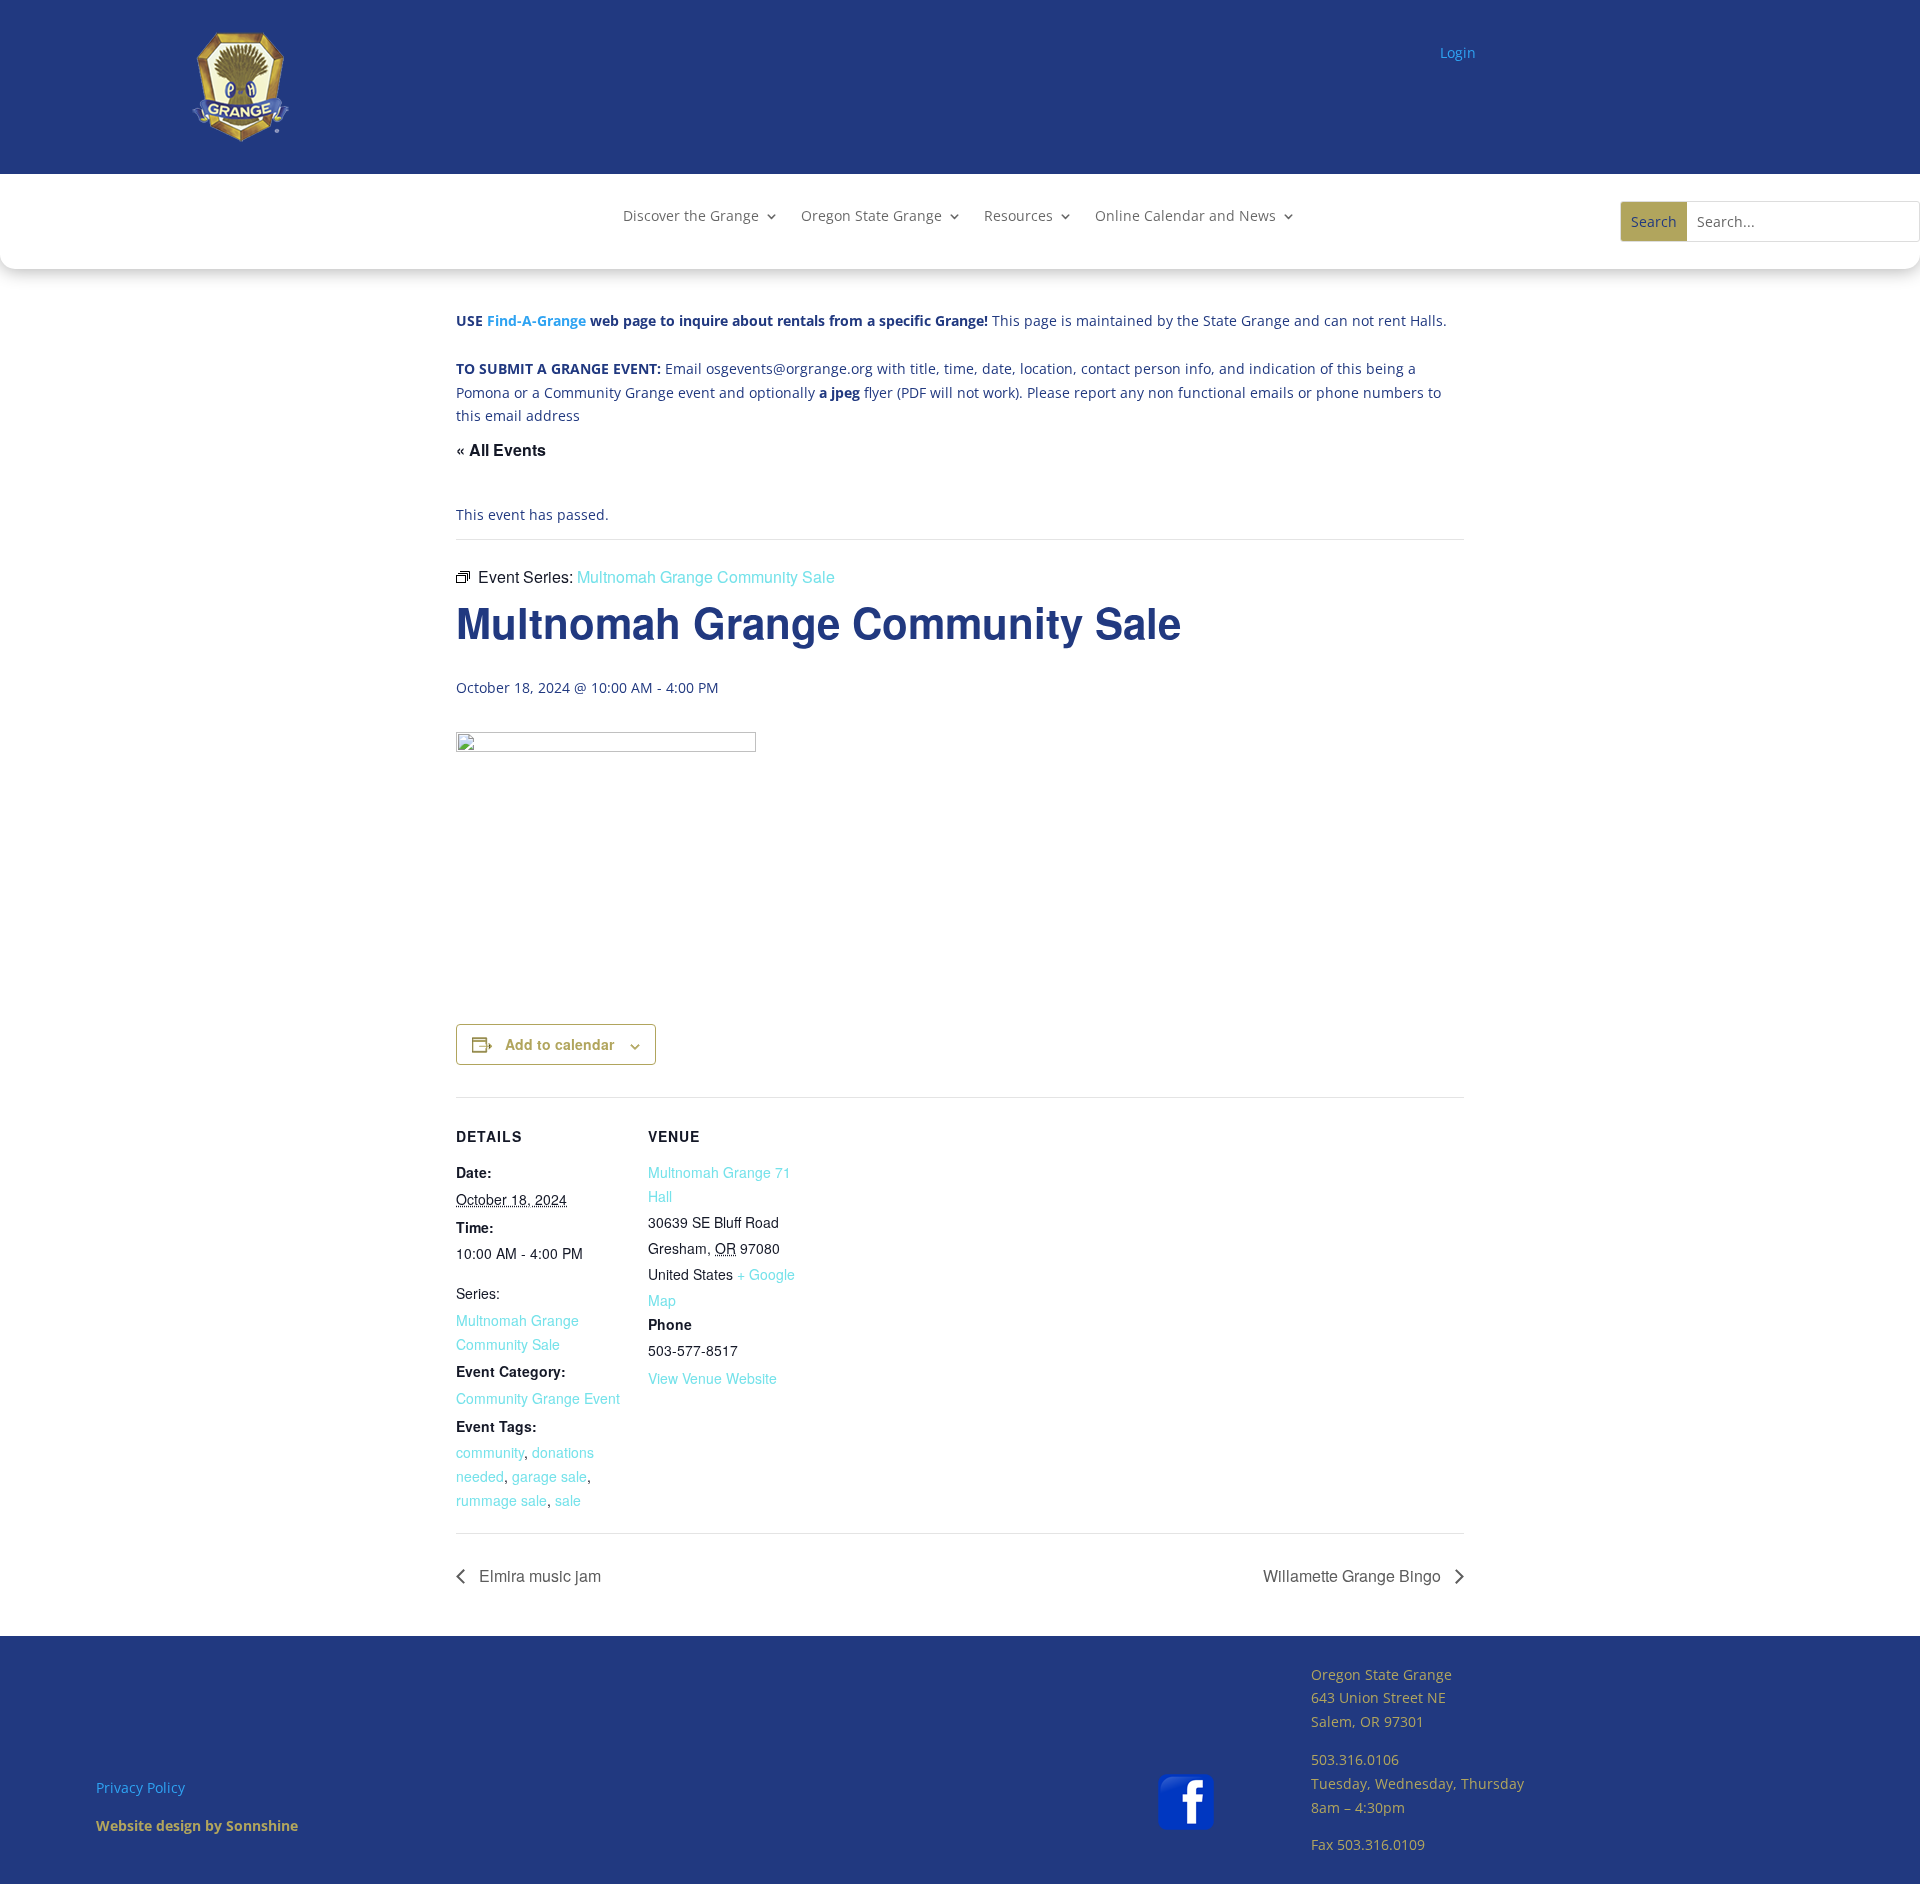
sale (568, 1500)
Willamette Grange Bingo (1354, 1575)
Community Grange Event (538, 1398)
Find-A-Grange (536, 320)
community (490, 1452)
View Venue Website (712, 1378)
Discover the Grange (691, 217)
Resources (1018, 217)
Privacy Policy (140, 1787)
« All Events (501, 449)
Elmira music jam (538, 1575)
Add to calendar (559, 1044)
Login (1458, 52)
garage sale (549, 1476)
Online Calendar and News (1185, 217)
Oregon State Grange (871, 217)
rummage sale (501, 1500)
